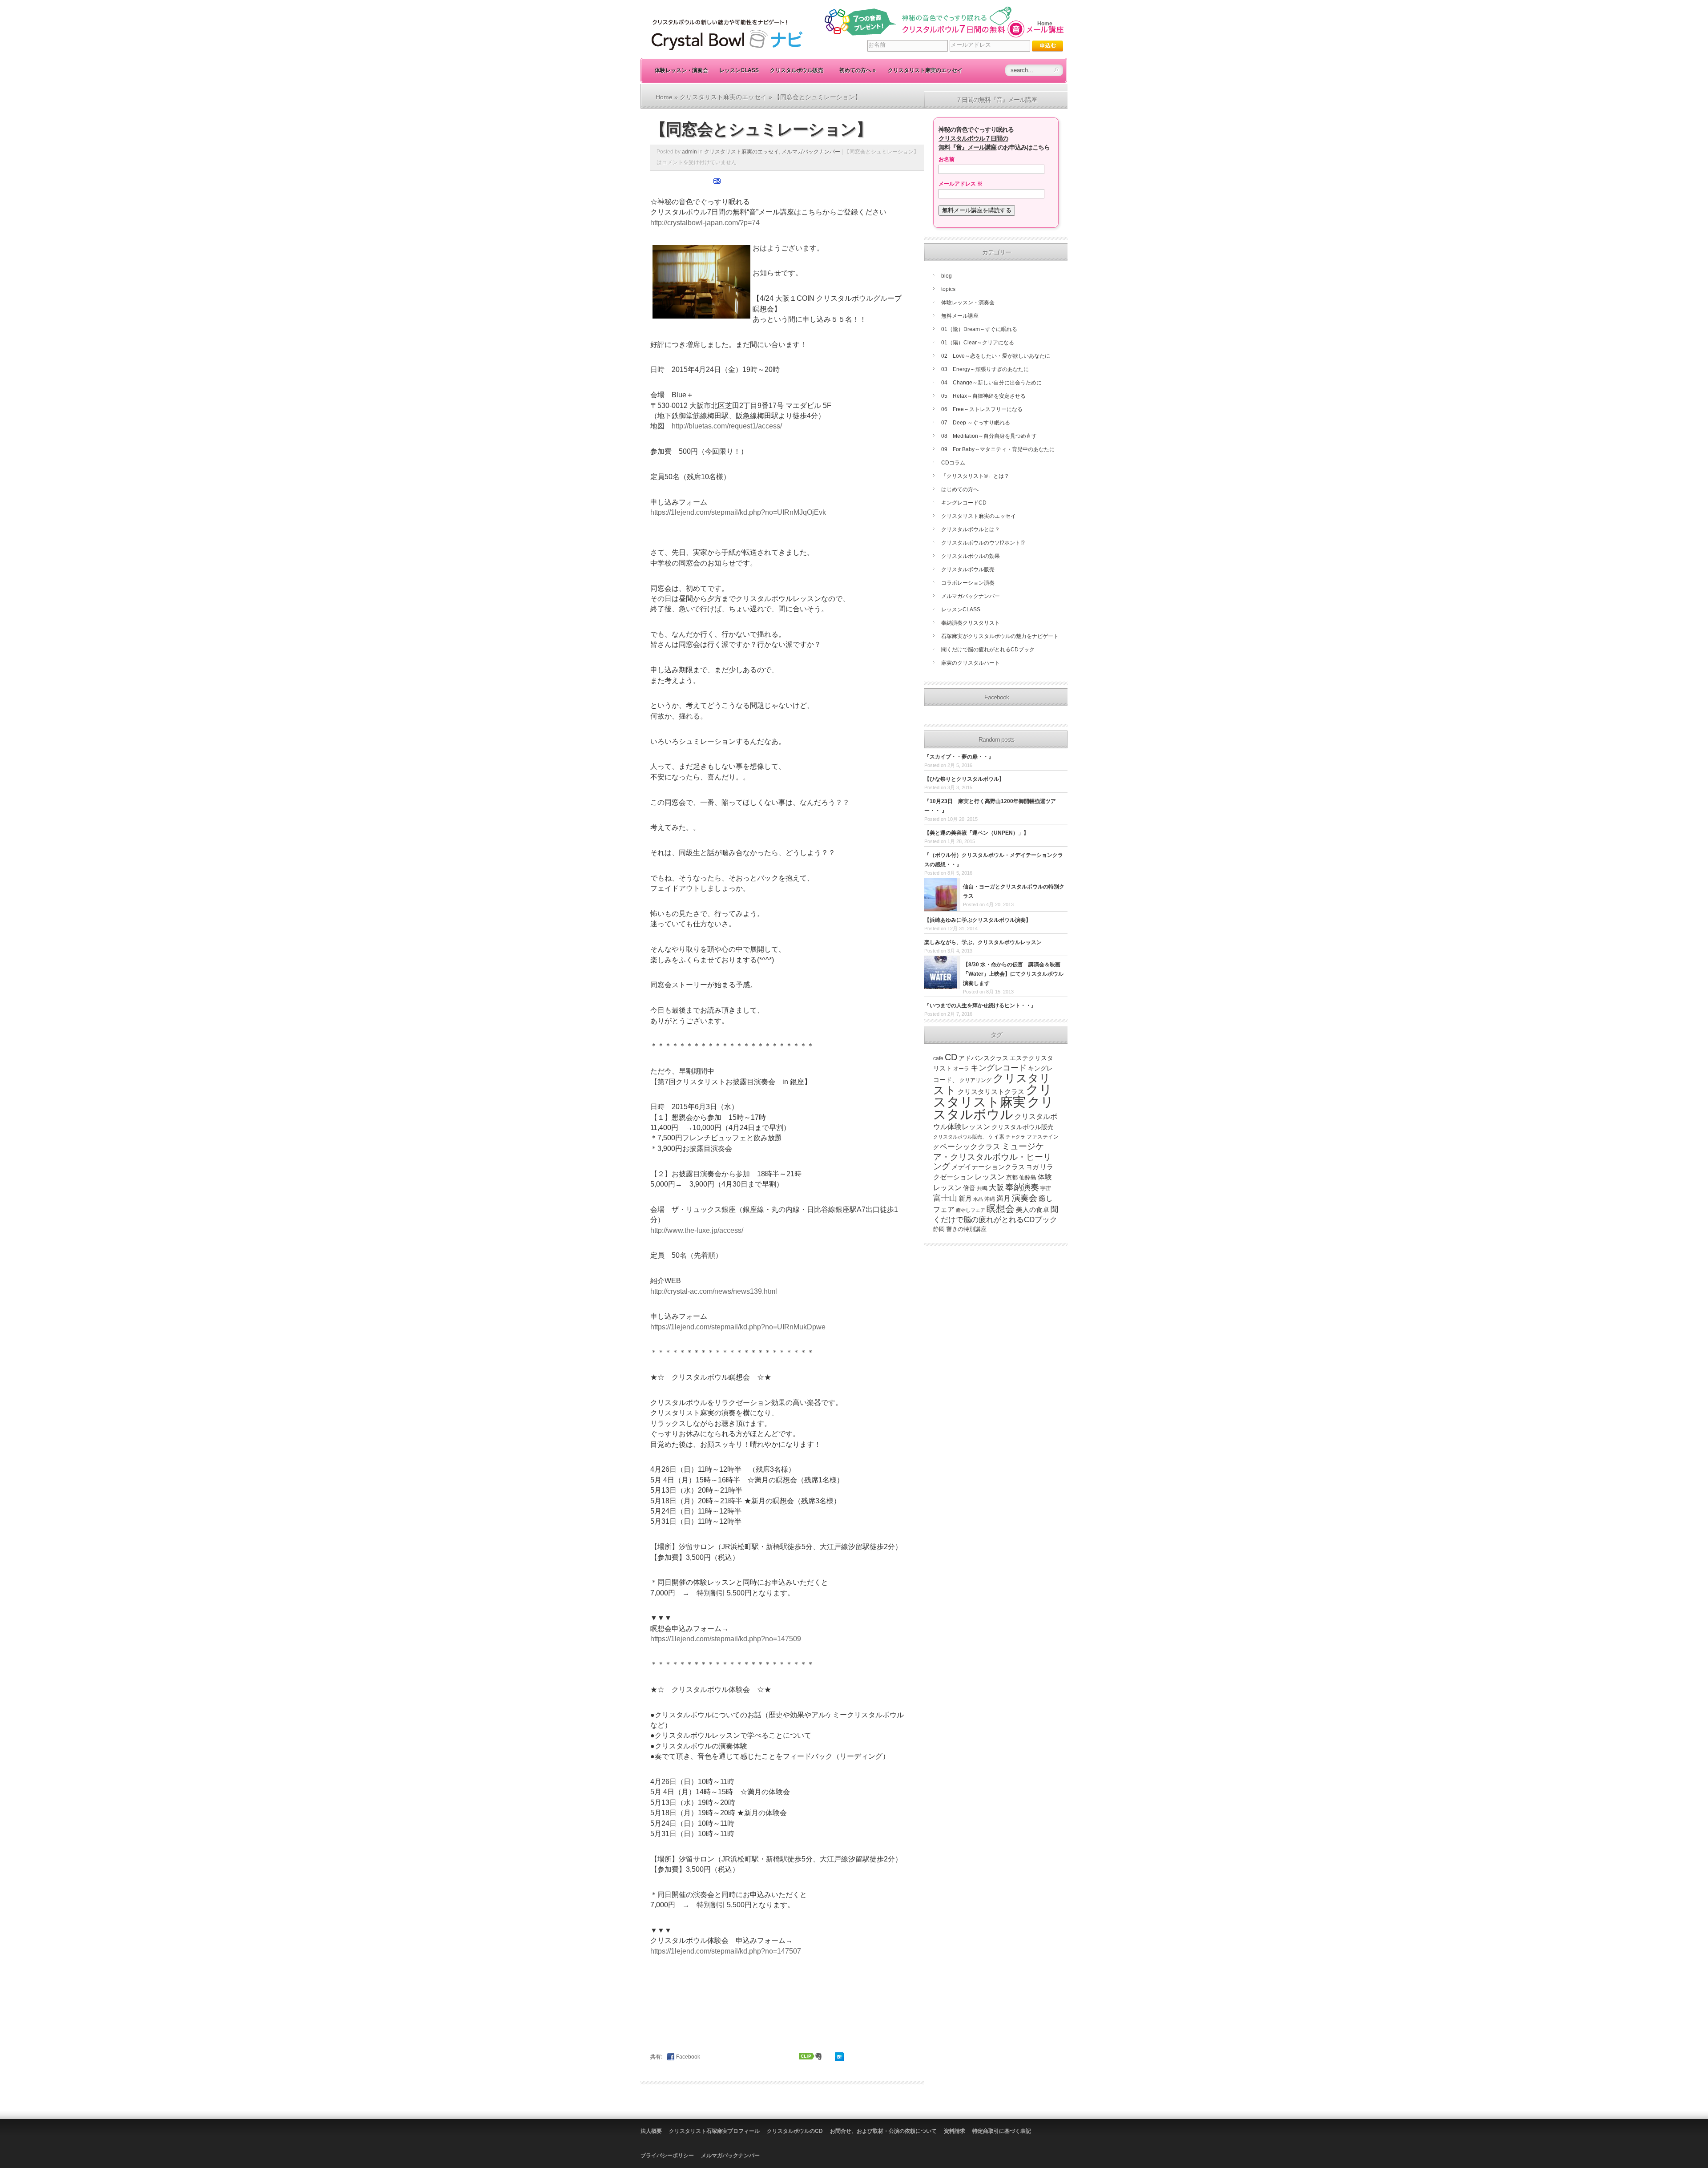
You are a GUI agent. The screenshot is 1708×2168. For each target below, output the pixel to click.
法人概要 (651, 2131)
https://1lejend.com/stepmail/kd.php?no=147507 (726, 1951)
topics (948, 289)
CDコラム (953, 463)
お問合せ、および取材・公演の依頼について (883, 2131)
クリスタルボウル (993, 1108)
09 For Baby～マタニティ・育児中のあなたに (998, 449)
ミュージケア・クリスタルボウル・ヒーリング (992, 1156)
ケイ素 (996, 1137)
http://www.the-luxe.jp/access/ (697, 1230)
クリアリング (975, 1080)
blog (947, 276)
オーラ (961, 1069)
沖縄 (990, 1199)
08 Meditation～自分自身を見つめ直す (989, 436)
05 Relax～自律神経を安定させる (983, 396)
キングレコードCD (964, 503)
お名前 (947, 159)
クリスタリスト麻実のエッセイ (925, 70)
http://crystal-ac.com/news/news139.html (714, 1291)
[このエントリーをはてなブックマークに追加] (717, 183)
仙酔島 (1028, 1178)
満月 (1003, 1198)
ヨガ (1032, 1167)
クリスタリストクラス (991, 1092)
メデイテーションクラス (988, 1167)
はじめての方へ (960, 489)
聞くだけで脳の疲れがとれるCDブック (988, 650)
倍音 (969, 1188)
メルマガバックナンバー (811, 152)
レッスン (990, 1177)
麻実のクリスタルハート (971, 663)
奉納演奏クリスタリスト (971, 623)
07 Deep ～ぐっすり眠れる (976, 423)
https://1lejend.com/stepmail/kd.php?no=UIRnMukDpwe (738, 1327)
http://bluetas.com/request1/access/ (727, 426)
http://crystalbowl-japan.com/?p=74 (705, 223)
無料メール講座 (960, 316)
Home (1045, 24)
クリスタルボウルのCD (795, 2131)
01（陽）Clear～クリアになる (978, 343)
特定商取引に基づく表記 (1002, 2131)
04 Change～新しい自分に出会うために (991, 383)
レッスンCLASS (739, 70)
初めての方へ (858, 70)
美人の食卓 (1033, 1209)
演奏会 (1025, 1198)
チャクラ (1015, 1137)
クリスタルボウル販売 (797, 70)
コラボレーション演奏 (968, 583)
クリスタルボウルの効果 (971, 556)
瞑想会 (1001, 1209)
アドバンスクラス (983, 1058)
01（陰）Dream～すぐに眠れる (979, 329)
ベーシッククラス (970, 1147)
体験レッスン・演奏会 (681, 70)
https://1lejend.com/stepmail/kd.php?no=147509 (726, 1639)
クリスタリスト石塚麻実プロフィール (714, 2131)
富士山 (945, 1198)
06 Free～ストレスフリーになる (982, 409)
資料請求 (955, 2131)
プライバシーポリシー (667, 2156)
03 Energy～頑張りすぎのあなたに (985, 369)
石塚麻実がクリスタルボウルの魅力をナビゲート (1000, 636)
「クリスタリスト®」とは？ (975, 476)
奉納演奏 (1022, 1187)
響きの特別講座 (966, 1229)
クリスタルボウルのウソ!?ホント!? (983, 543)
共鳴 (982, 1188)
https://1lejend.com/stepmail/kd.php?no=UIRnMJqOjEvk (738, 512)
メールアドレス (961, 184)
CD (951, 1057)
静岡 (939, 1229)
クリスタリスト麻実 (993, 1096)
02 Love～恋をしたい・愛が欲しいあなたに (996, 356)
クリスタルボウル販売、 (960, 1137)
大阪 (996, 1187)
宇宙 (1046, 1188)
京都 (1012, 1177)
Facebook (688, 2057)
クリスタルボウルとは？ (971, 529)
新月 (965, 1198)
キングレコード (999, 1068)
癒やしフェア (971, 1210)
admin (689, 152)
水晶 (978, 1199)
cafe (938, 1058)
